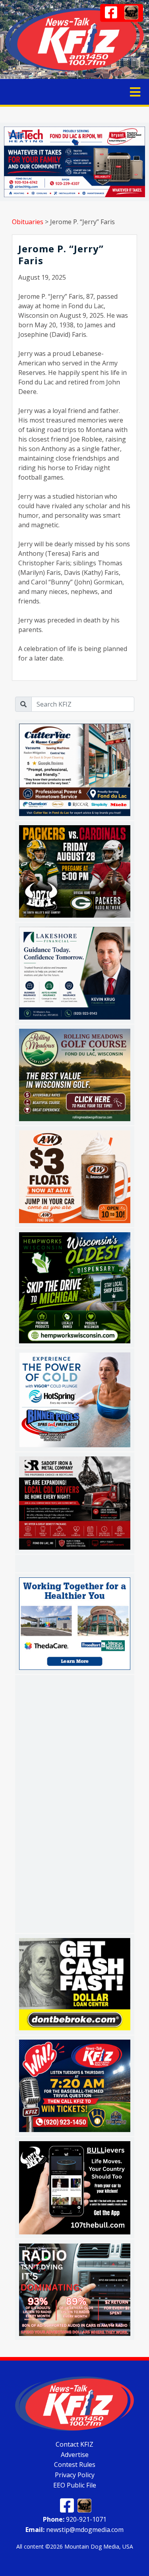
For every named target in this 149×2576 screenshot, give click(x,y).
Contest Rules (75, 2465)
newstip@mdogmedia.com (74, 2530)
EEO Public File (75, 2485)
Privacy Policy (75, 2475)
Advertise (75, 2454)
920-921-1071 (75, 2519)
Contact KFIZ (74, 2444)
